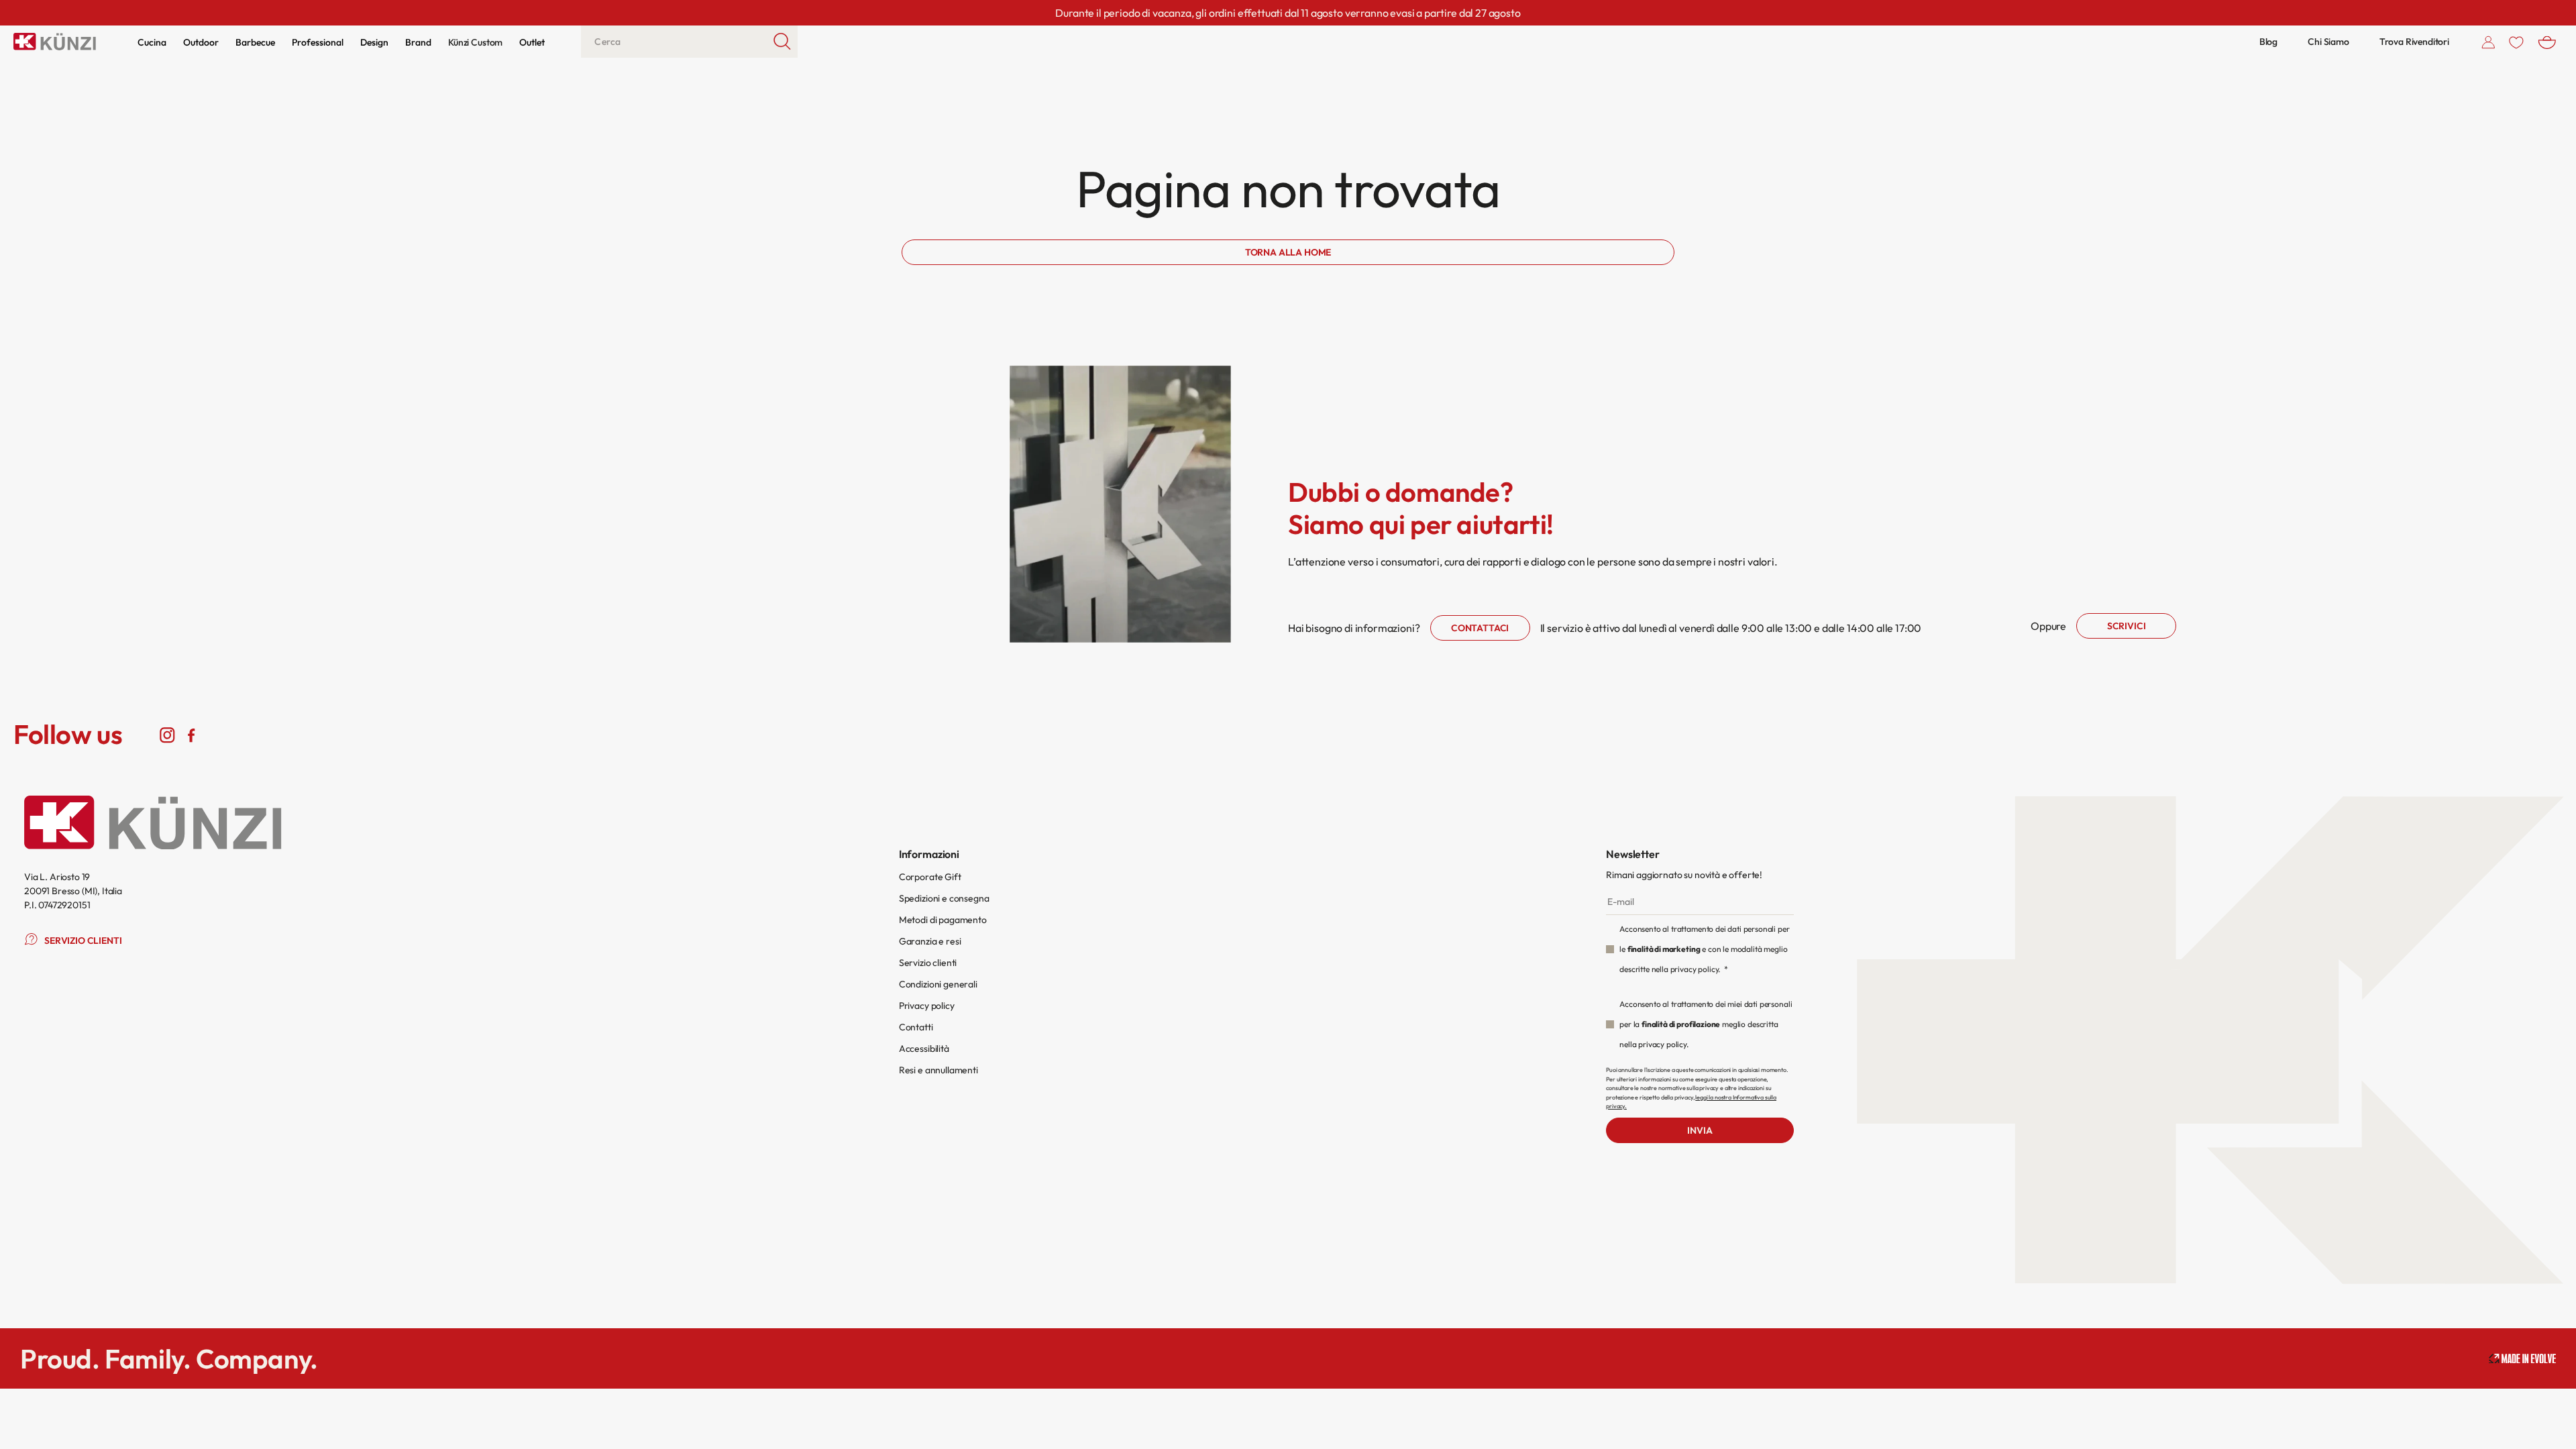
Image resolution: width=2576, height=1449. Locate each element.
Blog (2268, 42)
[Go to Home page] (55, 42)
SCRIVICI (2127, 626)
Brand (418, 42)
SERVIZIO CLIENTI (83, 941)
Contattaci (1480, 628)
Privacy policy (927, 1006)
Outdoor (201, 42)
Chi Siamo (2328, 42)
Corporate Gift (930, 877)
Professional (318, 42)
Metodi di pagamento (943, 920)
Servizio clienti (928, 963)
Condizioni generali (938, 984)
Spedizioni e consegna (944, 898)
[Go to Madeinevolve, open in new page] (2522, 1359)
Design (374, 42)
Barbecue (255, 42)
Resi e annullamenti (938, 1070)
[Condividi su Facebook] (191, 735)
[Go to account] (2488, 42)
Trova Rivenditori (2414, 42)
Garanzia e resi (930, 941)
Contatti (916, 1027)
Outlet (532, 42)
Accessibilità (924, 1049)
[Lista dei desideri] (2516, 42)
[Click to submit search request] (783, 42)
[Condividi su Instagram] (167, 735)
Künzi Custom (475, 42)
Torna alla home (1288, 252)
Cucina (152, 42)
